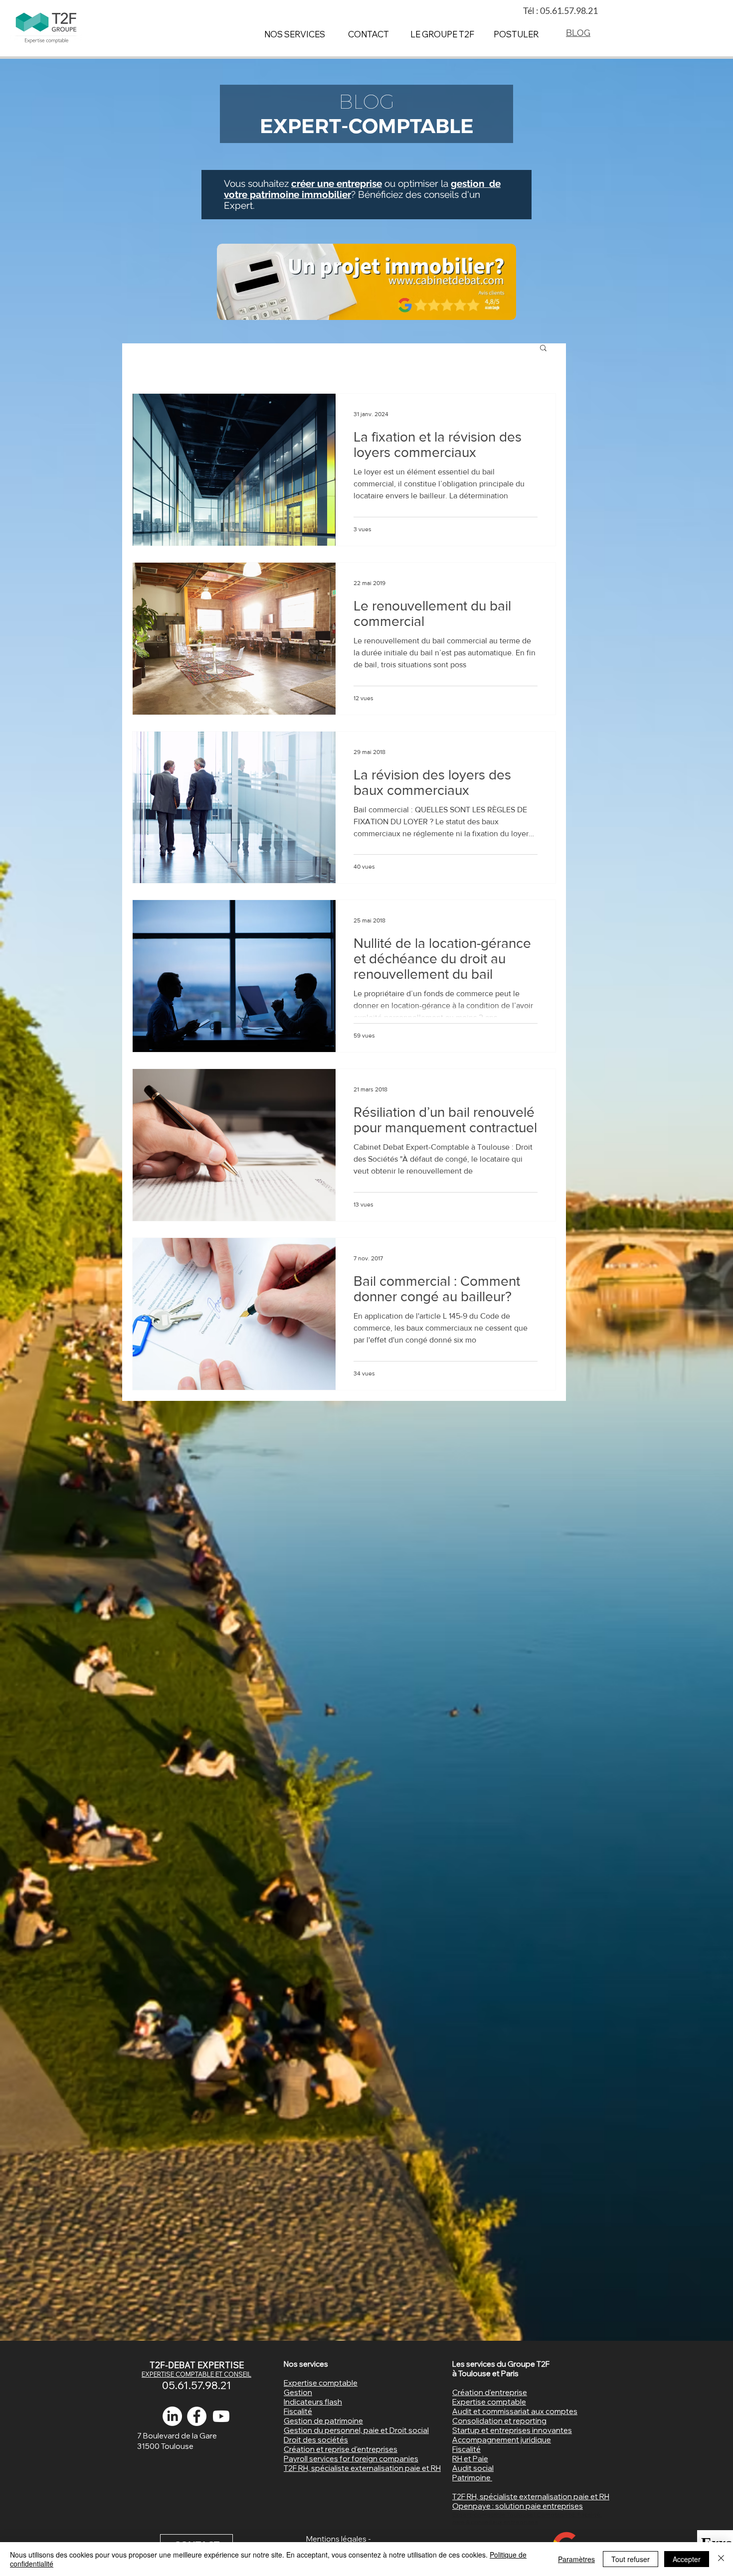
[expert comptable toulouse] (197, 2416)
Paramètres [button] (576, 2559)
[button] (543, 349)
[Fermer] (721, 2559)
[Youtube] (221, 2416)
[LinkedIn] (172, 2416)
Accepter (687, 2559)
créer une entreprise (337, 183)
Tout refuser (631, 2559)
